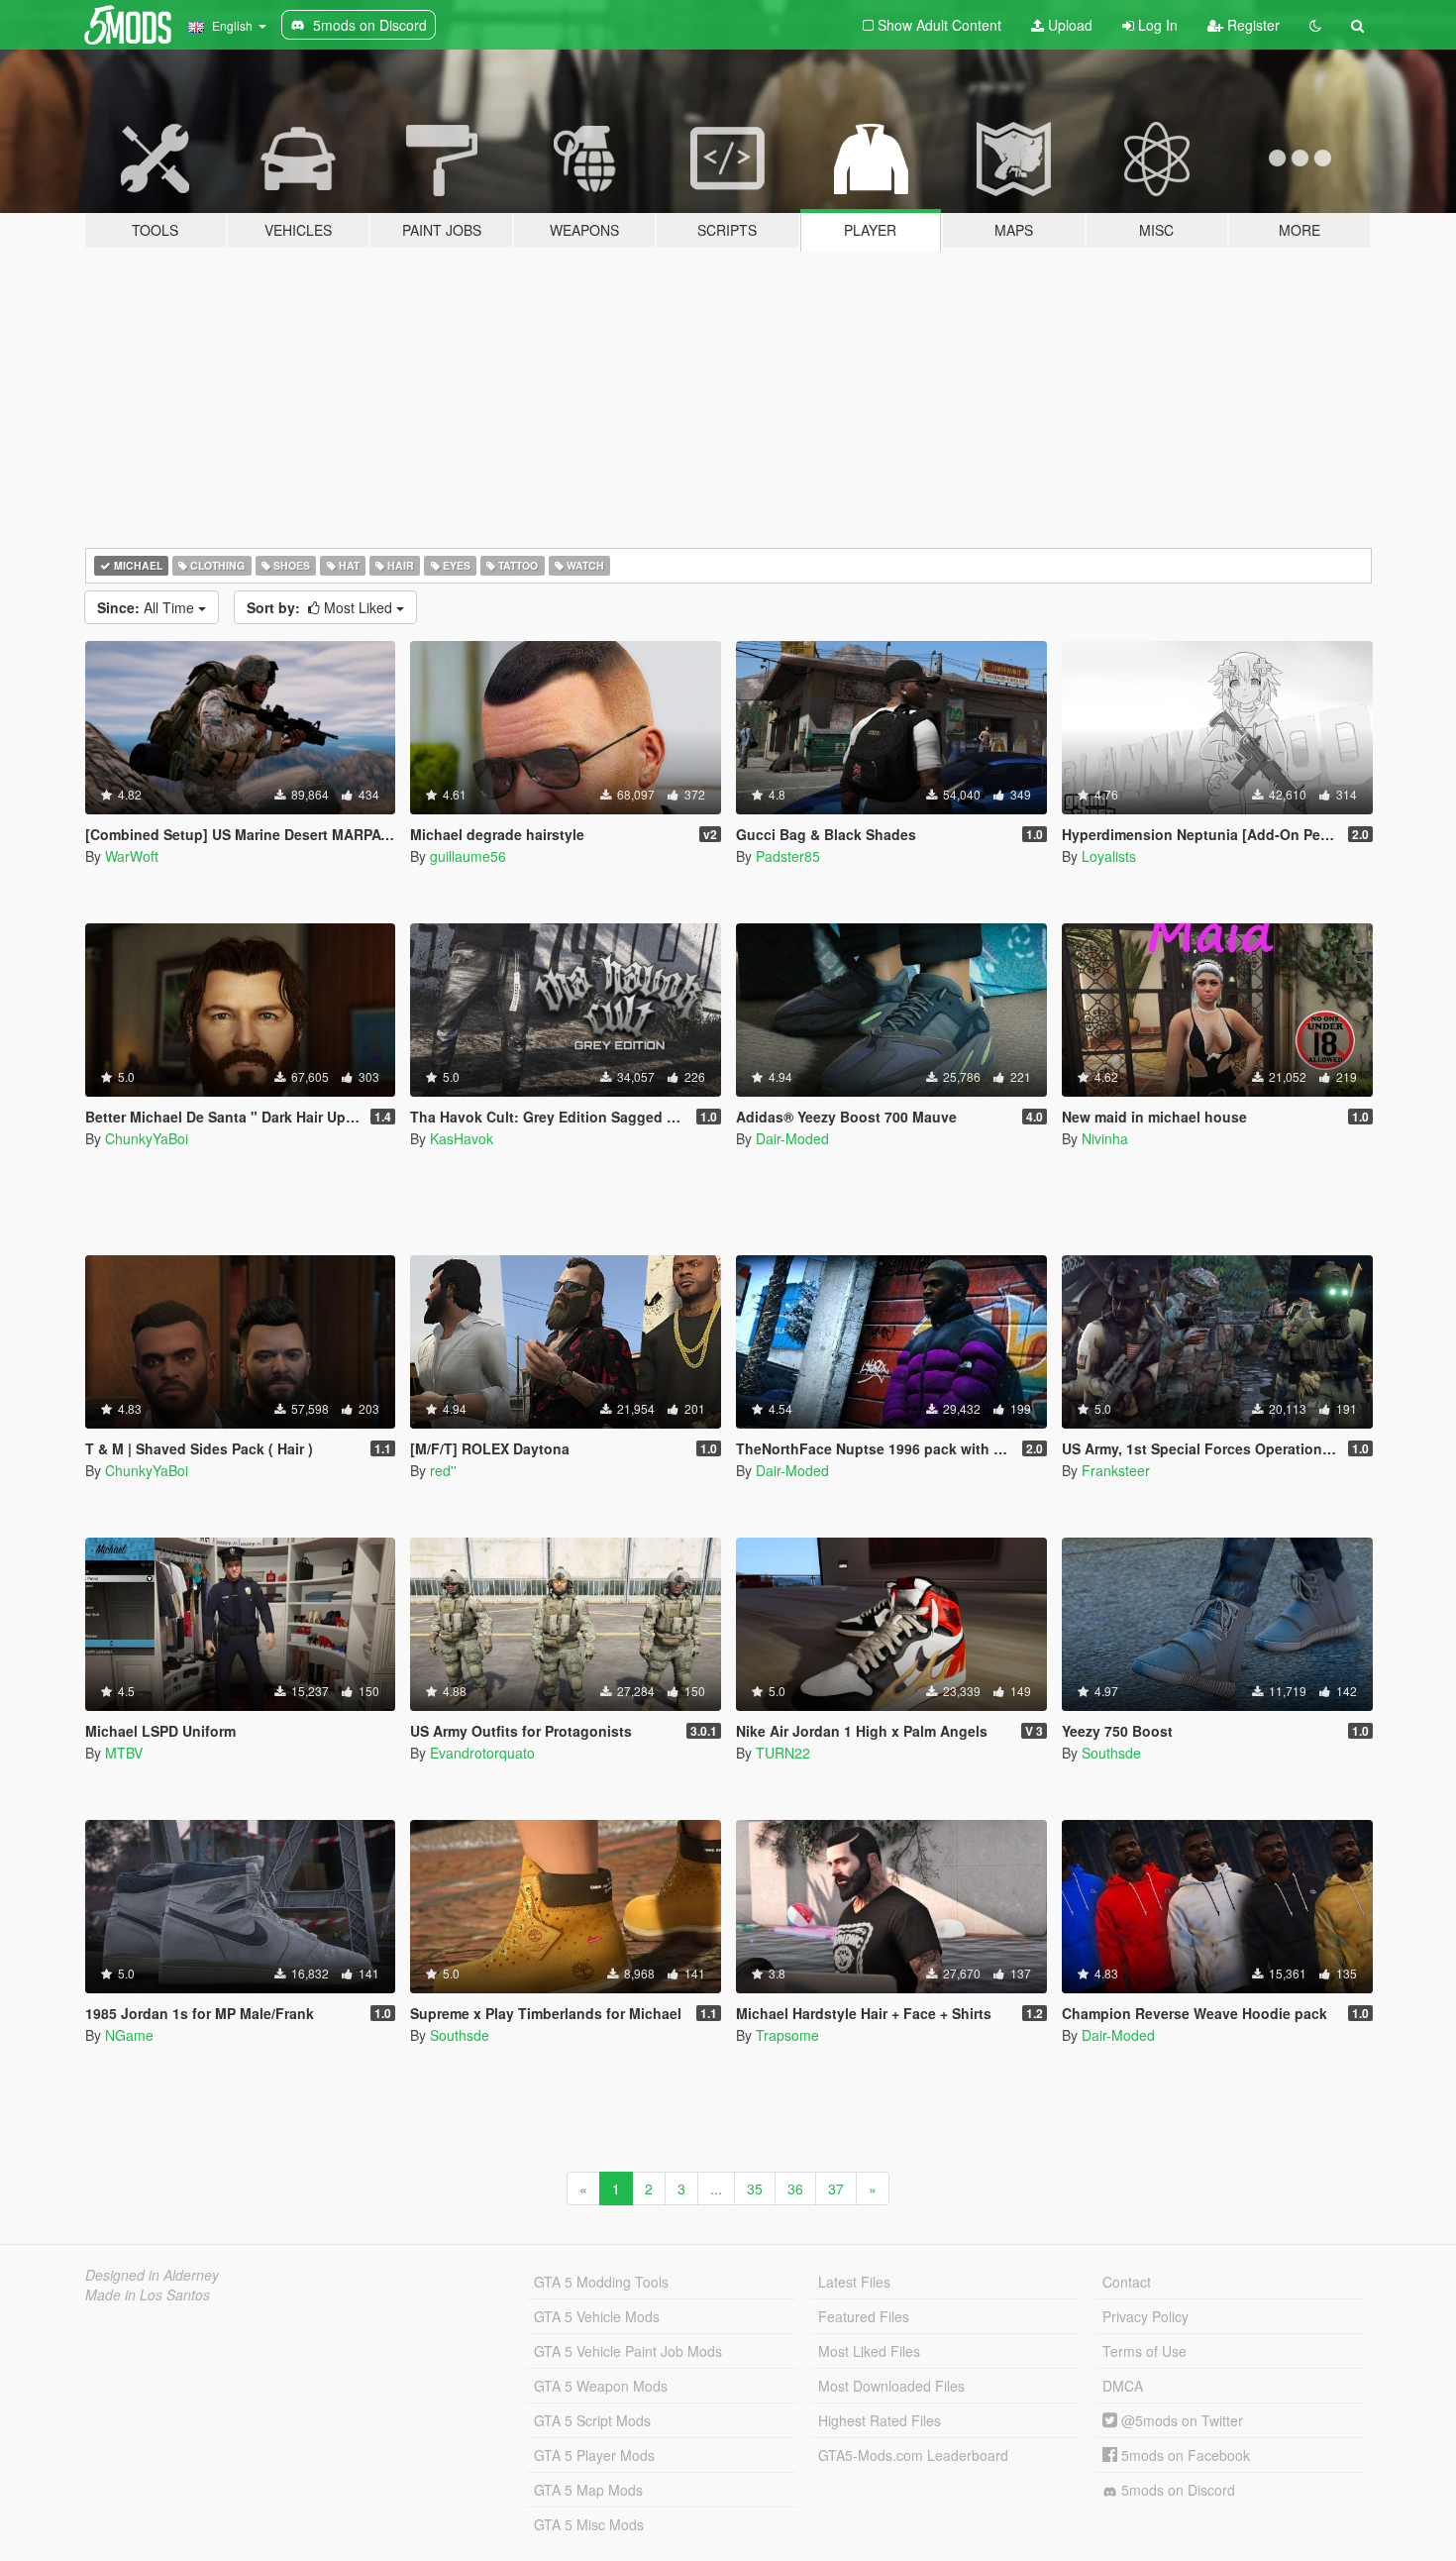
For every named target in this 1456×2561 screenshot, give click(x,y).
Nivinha (1105, 1138)
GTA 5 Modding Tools (601, 2282)
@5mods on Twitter (1180, 2420)
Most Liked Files (869, 2351)
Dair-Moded (792, 1138)
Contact (1127, 2282)
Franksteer (1116, 1470)
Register (1251, 25)
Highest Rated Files (880, 2420)
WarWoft (132, 856)
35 (755, 2188)
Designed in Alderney (152, 2275)
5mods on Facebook (1184, 2455)
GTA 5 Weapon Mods (601, 2386)
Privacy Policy (1145, 2316)
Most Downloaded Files (891, 2386)
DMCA (1123, 2386)
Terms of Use (1144, 2351)
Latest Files (854, 2282)
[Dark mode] (1315, 25)
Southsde (1111, 1753)
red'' (443, 1470)
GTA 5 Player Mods (594, 2455)
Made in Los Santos (148, 2294)
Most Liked (321, 607)
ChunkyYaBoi (147, 1138)
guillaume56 (468, 856)
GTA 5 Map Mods (588, 2490)
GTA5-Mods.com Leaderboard (913, 2455)
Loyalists (1109, 856)
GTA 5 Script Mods (592, 2420)
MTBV (124, 1753)
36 (795, 2188)
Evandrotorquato (482, 1753)
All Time (148, 607)
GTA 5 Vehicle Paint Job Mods (628, 2351)
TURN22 (783, 1753)
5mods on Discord (1176, 2490)
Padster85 (788, 856)
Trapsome (787, 2035)
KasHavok (462, 1138)
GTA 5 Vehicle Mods (597, 2316)
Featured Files (864, 2316)
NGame (129, 2035)
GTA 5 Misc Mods (589, 2524)
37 (836, 2188)
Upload (1068, 25)
